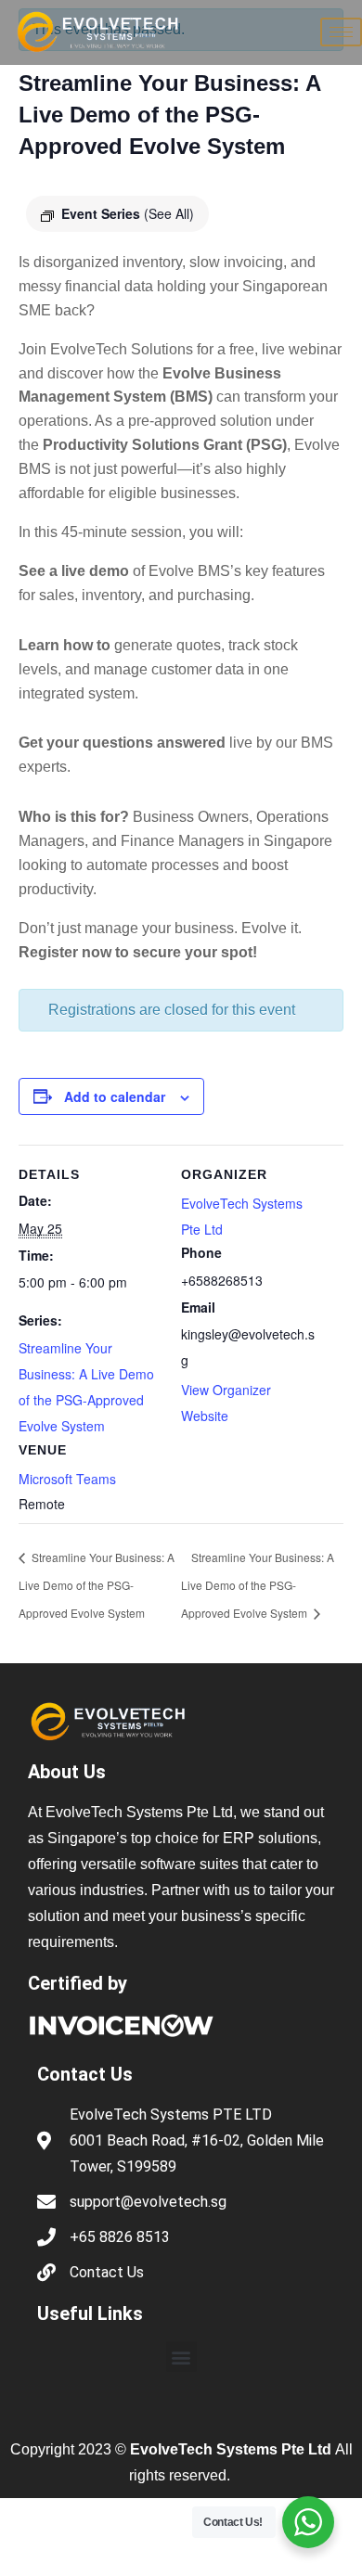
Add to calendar (115, 1096)
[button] (181, 2357)
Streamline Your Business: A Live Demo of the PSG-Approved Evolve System (97, 1585)
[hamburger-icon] (341, 32)
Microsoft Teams (67, 1479)
